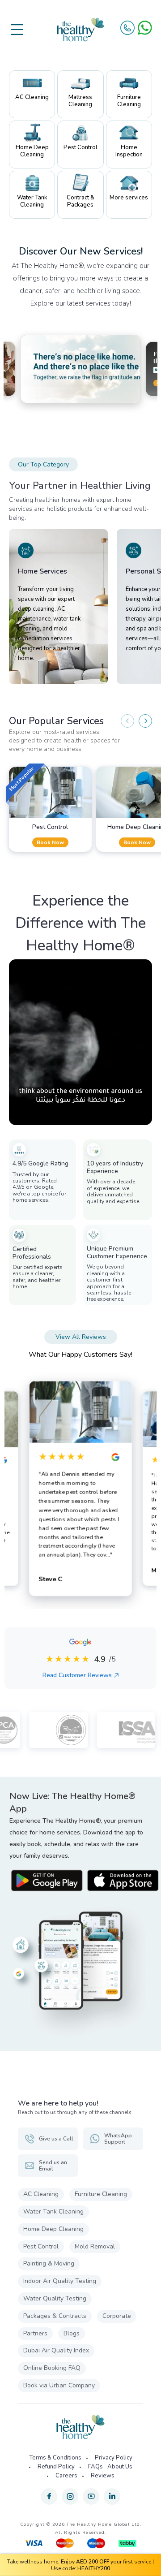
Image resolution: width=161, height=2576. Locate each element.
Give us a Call (56, 2139)
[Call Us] (127, 28)
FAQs (95, 2467)
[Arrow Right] (145, 721)
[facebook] (49, 2496)
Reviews (103, 2476)
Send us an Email (53, 2166)
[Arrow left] (127, 721)
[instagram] (70, 2496)
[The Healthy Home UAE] (80, 30)
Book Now (50, 842)
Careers (66, 2476)
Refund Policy (56, 2467)
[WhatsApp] (145, 28)
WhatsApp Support (118, 2139)
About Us (120, 2467)
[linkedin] (112, 2496)
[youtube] (91, 2496)
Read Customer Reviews (77, 1675)
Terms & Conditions (55, 2458)
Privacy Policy (114, 2458)
